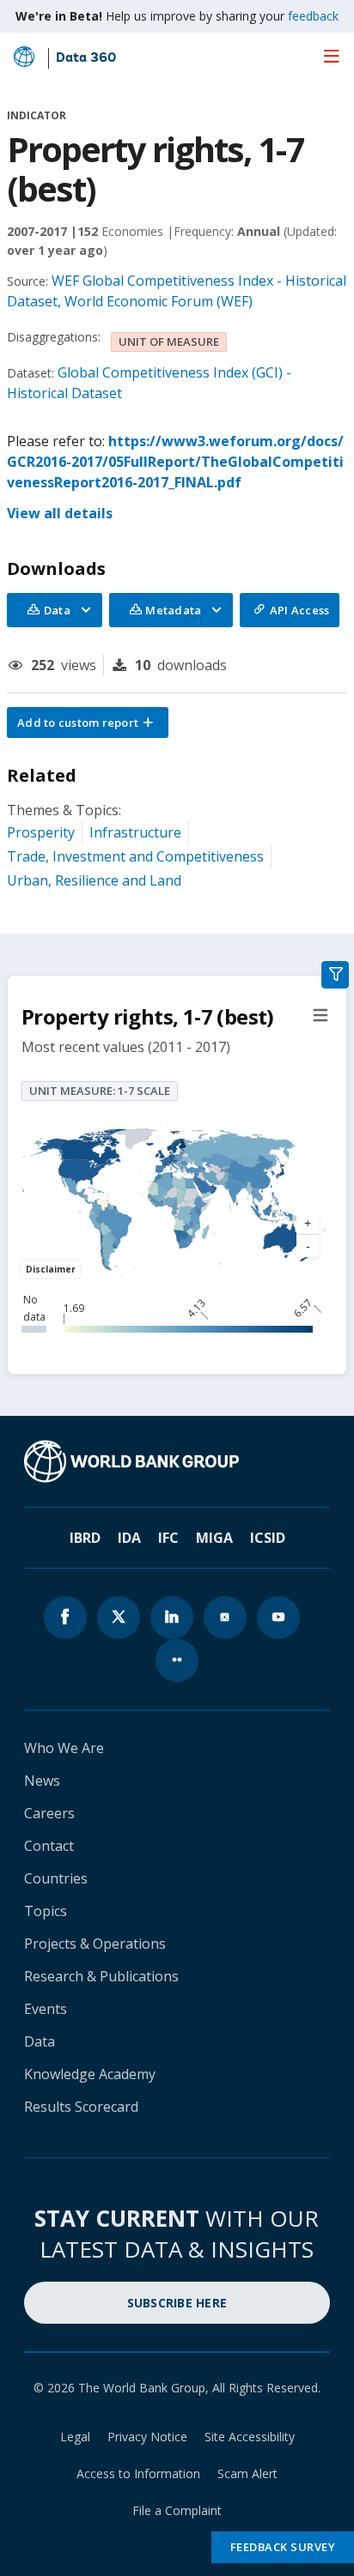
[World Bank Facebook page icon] (65, 1618)
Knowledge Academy (90, 2074)
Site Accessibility (250, 2437)
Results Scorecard (81, 2107)
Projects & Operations (95, 1944)
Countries (56, 1878)
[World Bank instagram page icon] (225, 1618)
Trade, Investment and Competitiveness (135, 856)
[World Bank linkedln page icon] (172, 1618)
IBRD (85, 1538)
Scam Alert (247, 2473)
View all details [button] (60, 513)
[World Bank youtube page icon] (278, 1618)
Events (46, 2009)
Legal (75, 2437)
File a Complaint (177, 2510)
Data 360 (86, 58)
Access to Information (138, 2473)
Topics (46, 1911)
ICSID (268, 1538)
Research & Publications (101, 1976)
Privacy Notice (147, 2437)
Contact (49, 1846)
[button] (88, 723)
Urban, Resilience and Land (94, 880)
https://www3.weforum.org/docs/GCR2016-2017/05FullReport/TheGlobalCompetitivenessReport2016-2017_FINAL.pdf (175, 462)
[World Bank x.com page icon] (119, 1618)
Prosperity (41, 832)
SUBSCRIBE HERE (177, 2303)
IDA (129, 1538)
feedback (313, 16)
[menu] (332, 56)
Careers (49, 1813)
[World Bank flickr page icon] (177, 1660)
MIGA (214, 1538)
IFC (168, 1538)
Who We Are (64, 1748)
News (42, 1781)
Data (40, 2041)
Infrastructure (135, 832)
